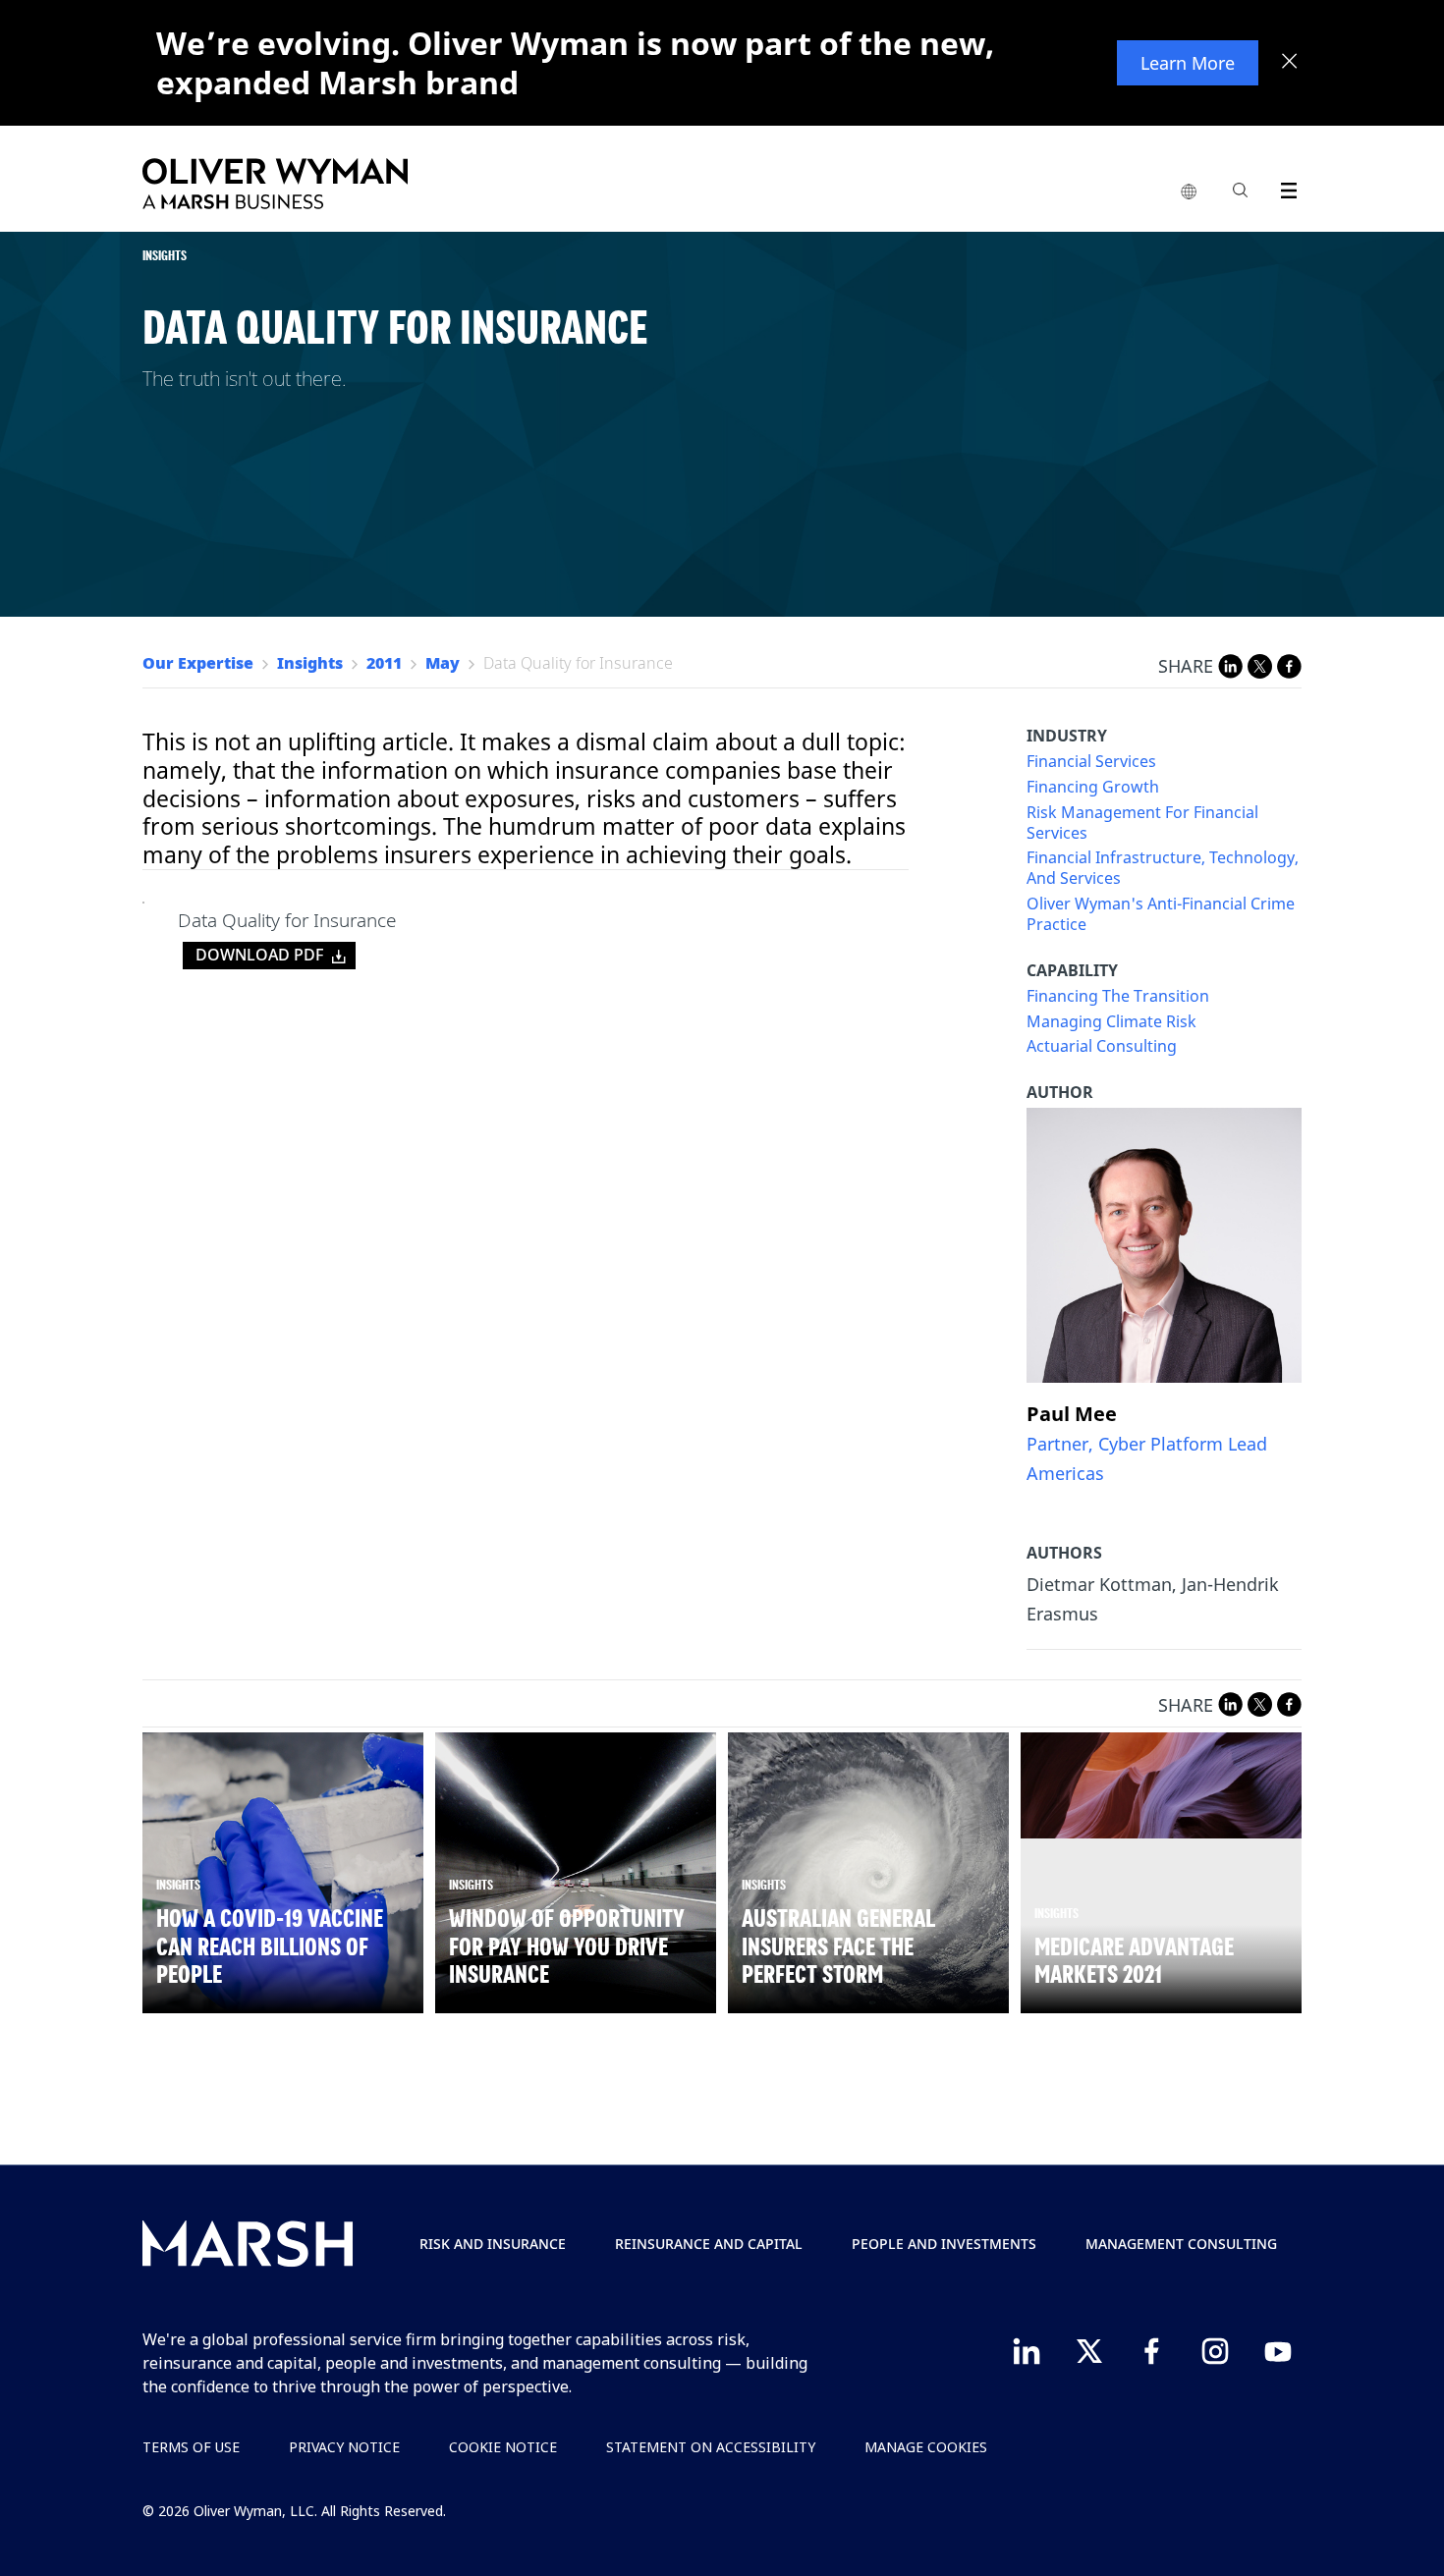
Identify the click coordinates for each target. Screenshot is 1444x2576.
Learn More (1188, 63)
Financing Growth (1093, 787)
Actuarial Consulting (1102, 1046)
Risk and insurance (493, 2244)
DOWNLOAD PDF (259, 955)
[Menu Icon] (1284, 187)
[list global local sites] (1189, 192)
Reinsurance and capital (709, 2244)
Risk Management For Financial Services (1142, 823)
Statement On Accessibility (711, 2447)
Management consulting (1181, 2244)
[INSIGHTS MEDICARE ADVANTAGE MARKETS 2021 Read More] (1161, 1786)
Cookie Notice (503, 2447)
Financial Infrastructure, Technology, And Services (1163, 868)
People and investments (944, 2244)
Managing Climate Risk (1111, 1022)
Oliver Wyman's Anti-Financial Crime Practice (1161, 914)
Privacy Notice (344, 2447)
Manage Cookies (926, 2447)
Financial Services (1091, 762)
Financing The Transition (1118, 996)
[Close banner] (1290, 63)
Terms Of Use (191, 2447)
